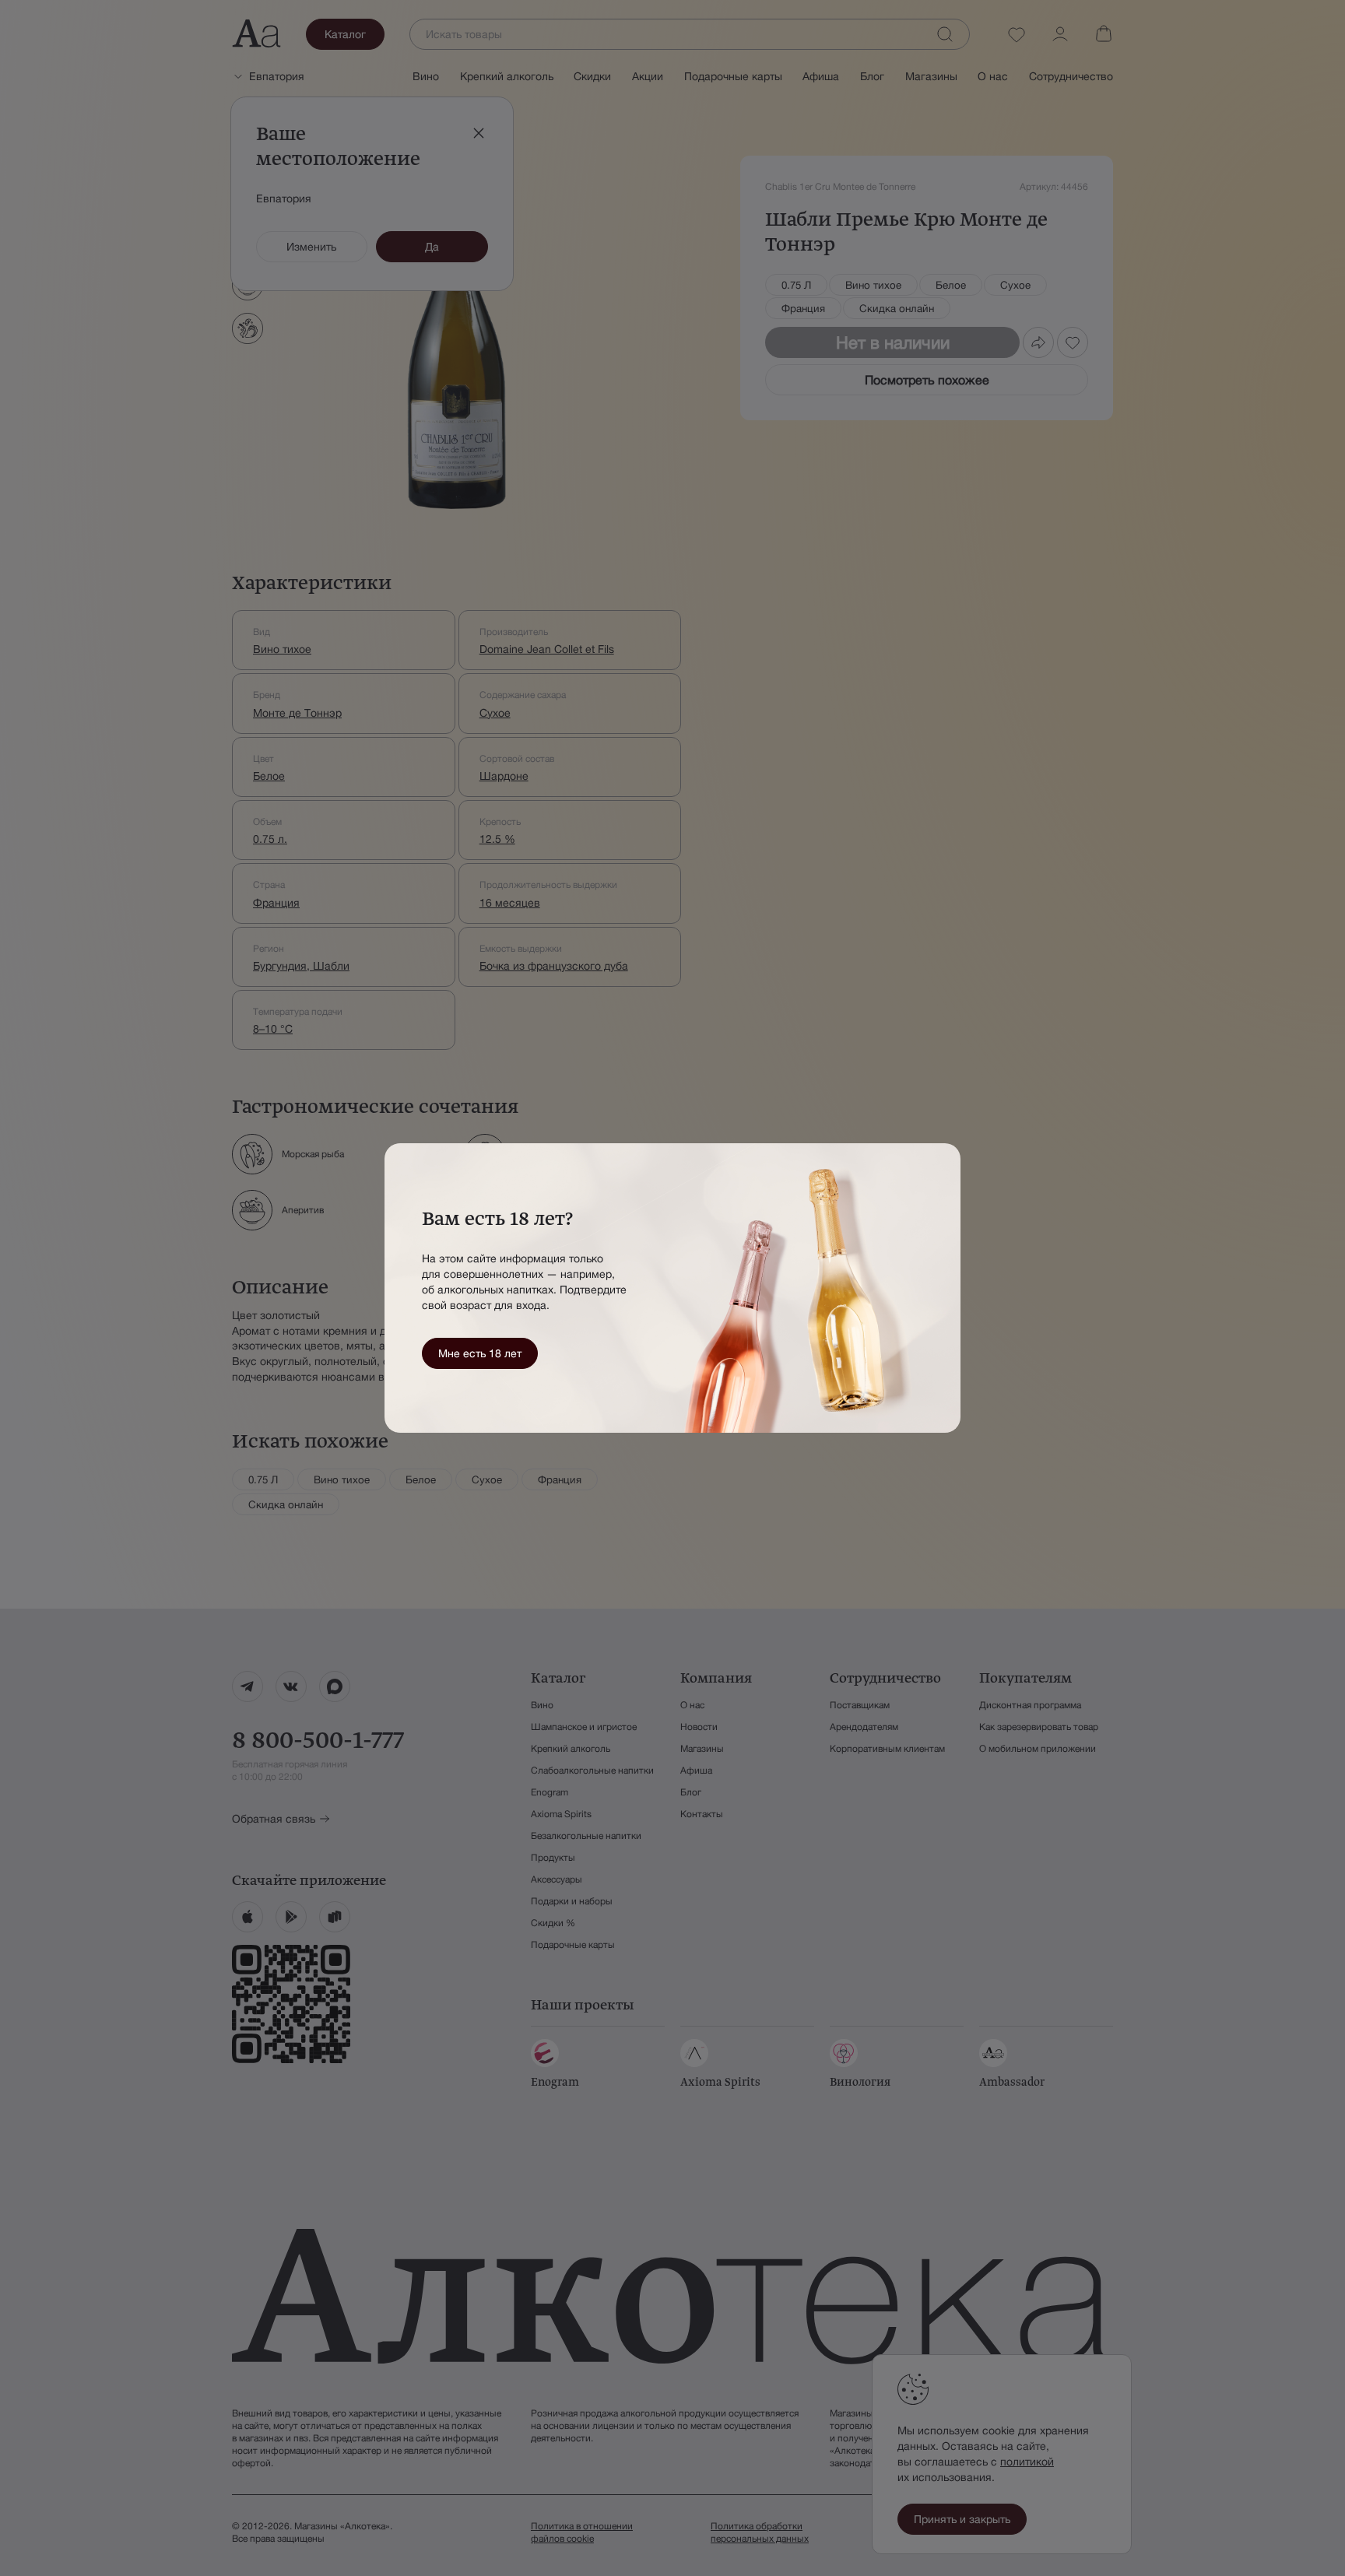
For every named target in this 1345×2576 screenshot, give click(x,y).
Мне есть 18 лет (480, 1353)
